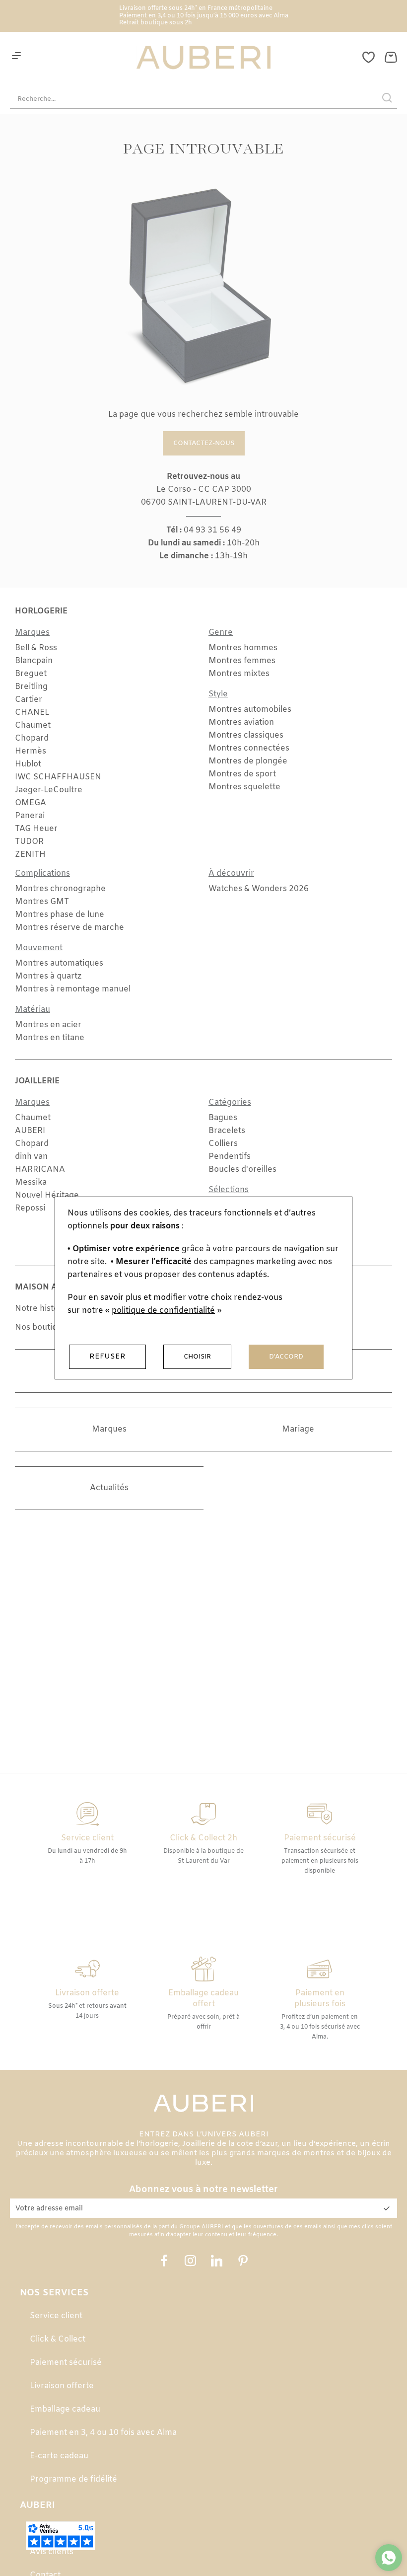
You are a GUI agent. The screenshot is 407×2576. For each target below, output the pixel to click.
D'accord (286, 1357)
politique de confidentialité (163, 1311)
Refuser (107, 1357)
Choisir (197, 1357)
